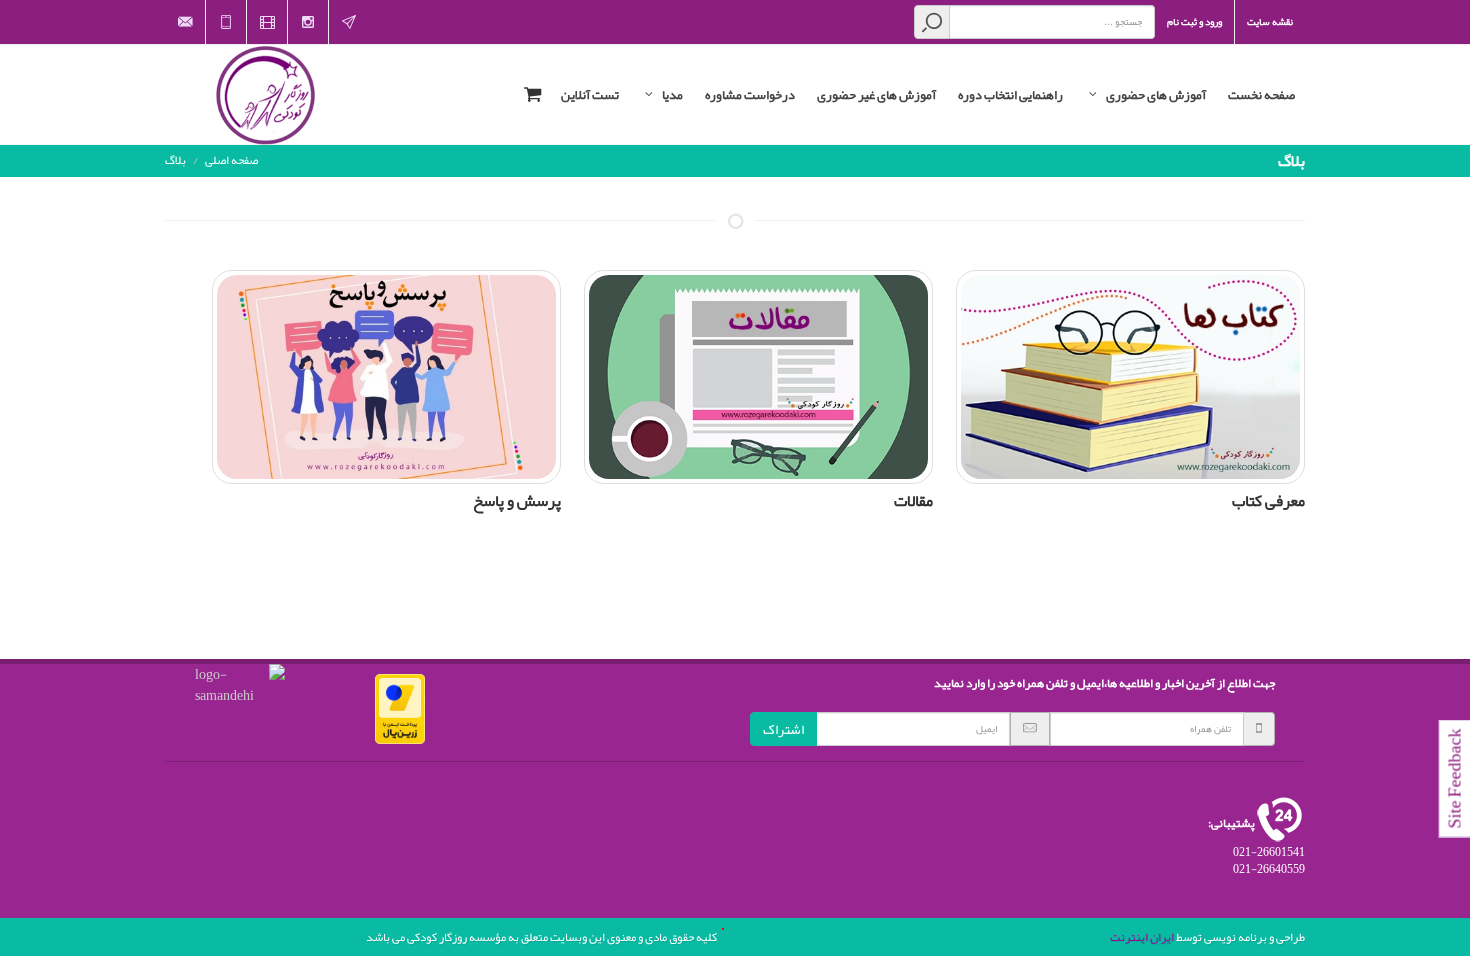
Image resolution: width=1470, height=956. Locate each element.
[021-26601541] (226, 22)
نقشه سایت (1270, 22)
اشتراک (783, 729)
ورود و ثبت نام (1194, 22)
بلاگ (175, 160)
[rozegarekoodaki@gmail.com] (185, 22)
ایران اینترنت (1142, 937)
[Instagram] (308, 22)
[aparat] (267, 22)
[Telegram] (349, 22)
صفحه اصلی (231, 160)
